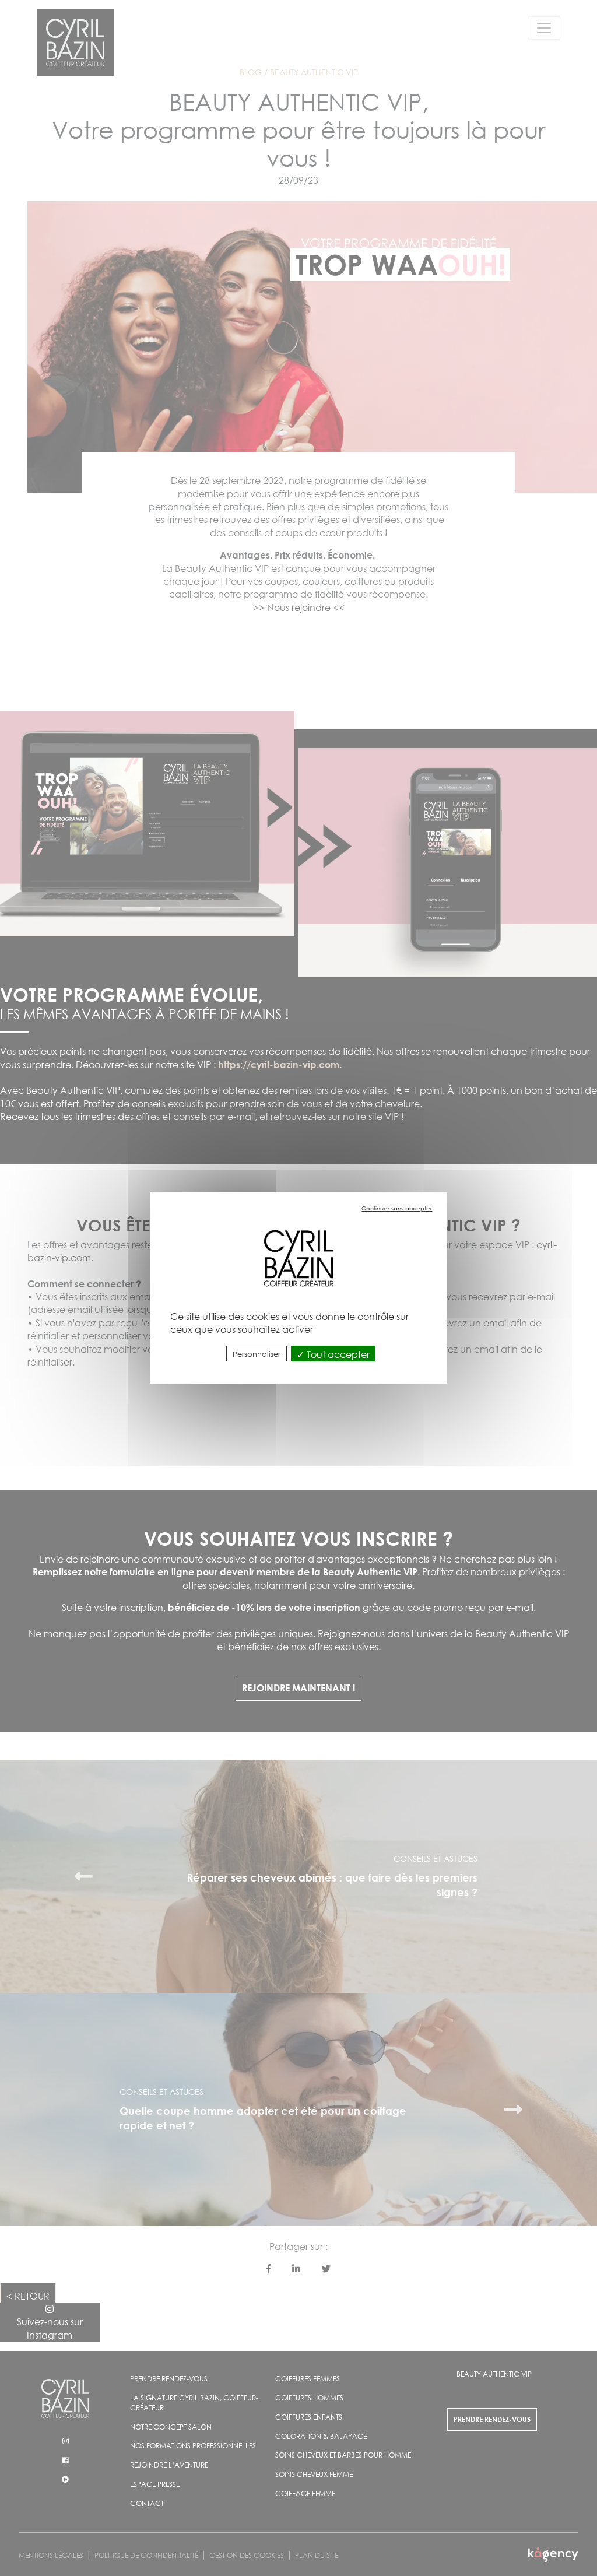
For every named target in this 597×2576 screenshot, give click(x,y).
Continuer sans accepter (397, 1208)
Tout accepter (337, 1354)
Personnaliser (257, 1354)
